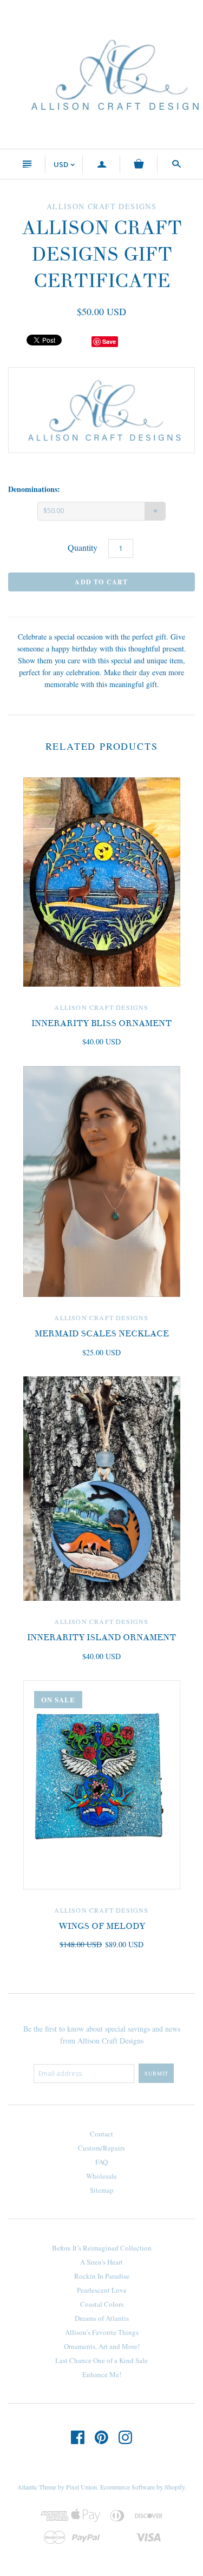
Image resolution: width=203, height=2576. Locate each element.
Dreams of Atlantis (102, 2318)
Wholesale (101, 2176)
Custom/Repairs (101, 2148)
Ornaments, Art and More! (102, 2346)
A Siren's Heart (101, 2262)
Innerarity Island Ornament (101, 1638)
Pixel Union (81, 2487)
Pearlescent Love (102, 2290)
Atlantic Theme (37, 2487)
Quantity (83, 547)
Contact (101, 2134)
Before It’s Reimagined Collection (102, 2248)
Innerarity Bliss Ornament (101, 1023)
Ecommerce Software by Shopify (142, 2487)
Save (109, 341)
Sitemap (102, 2190)
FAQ (101, 2162)
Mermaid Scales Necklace (102, 1334)
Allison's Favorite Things (102, 2332)
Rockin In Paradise (102, 2276)
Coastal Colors (102, 2304)
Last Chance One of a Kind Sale (101, 2360)
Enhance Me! (102, 2374)
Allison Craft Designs (101, 1007)
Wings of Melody (102, 1926)
